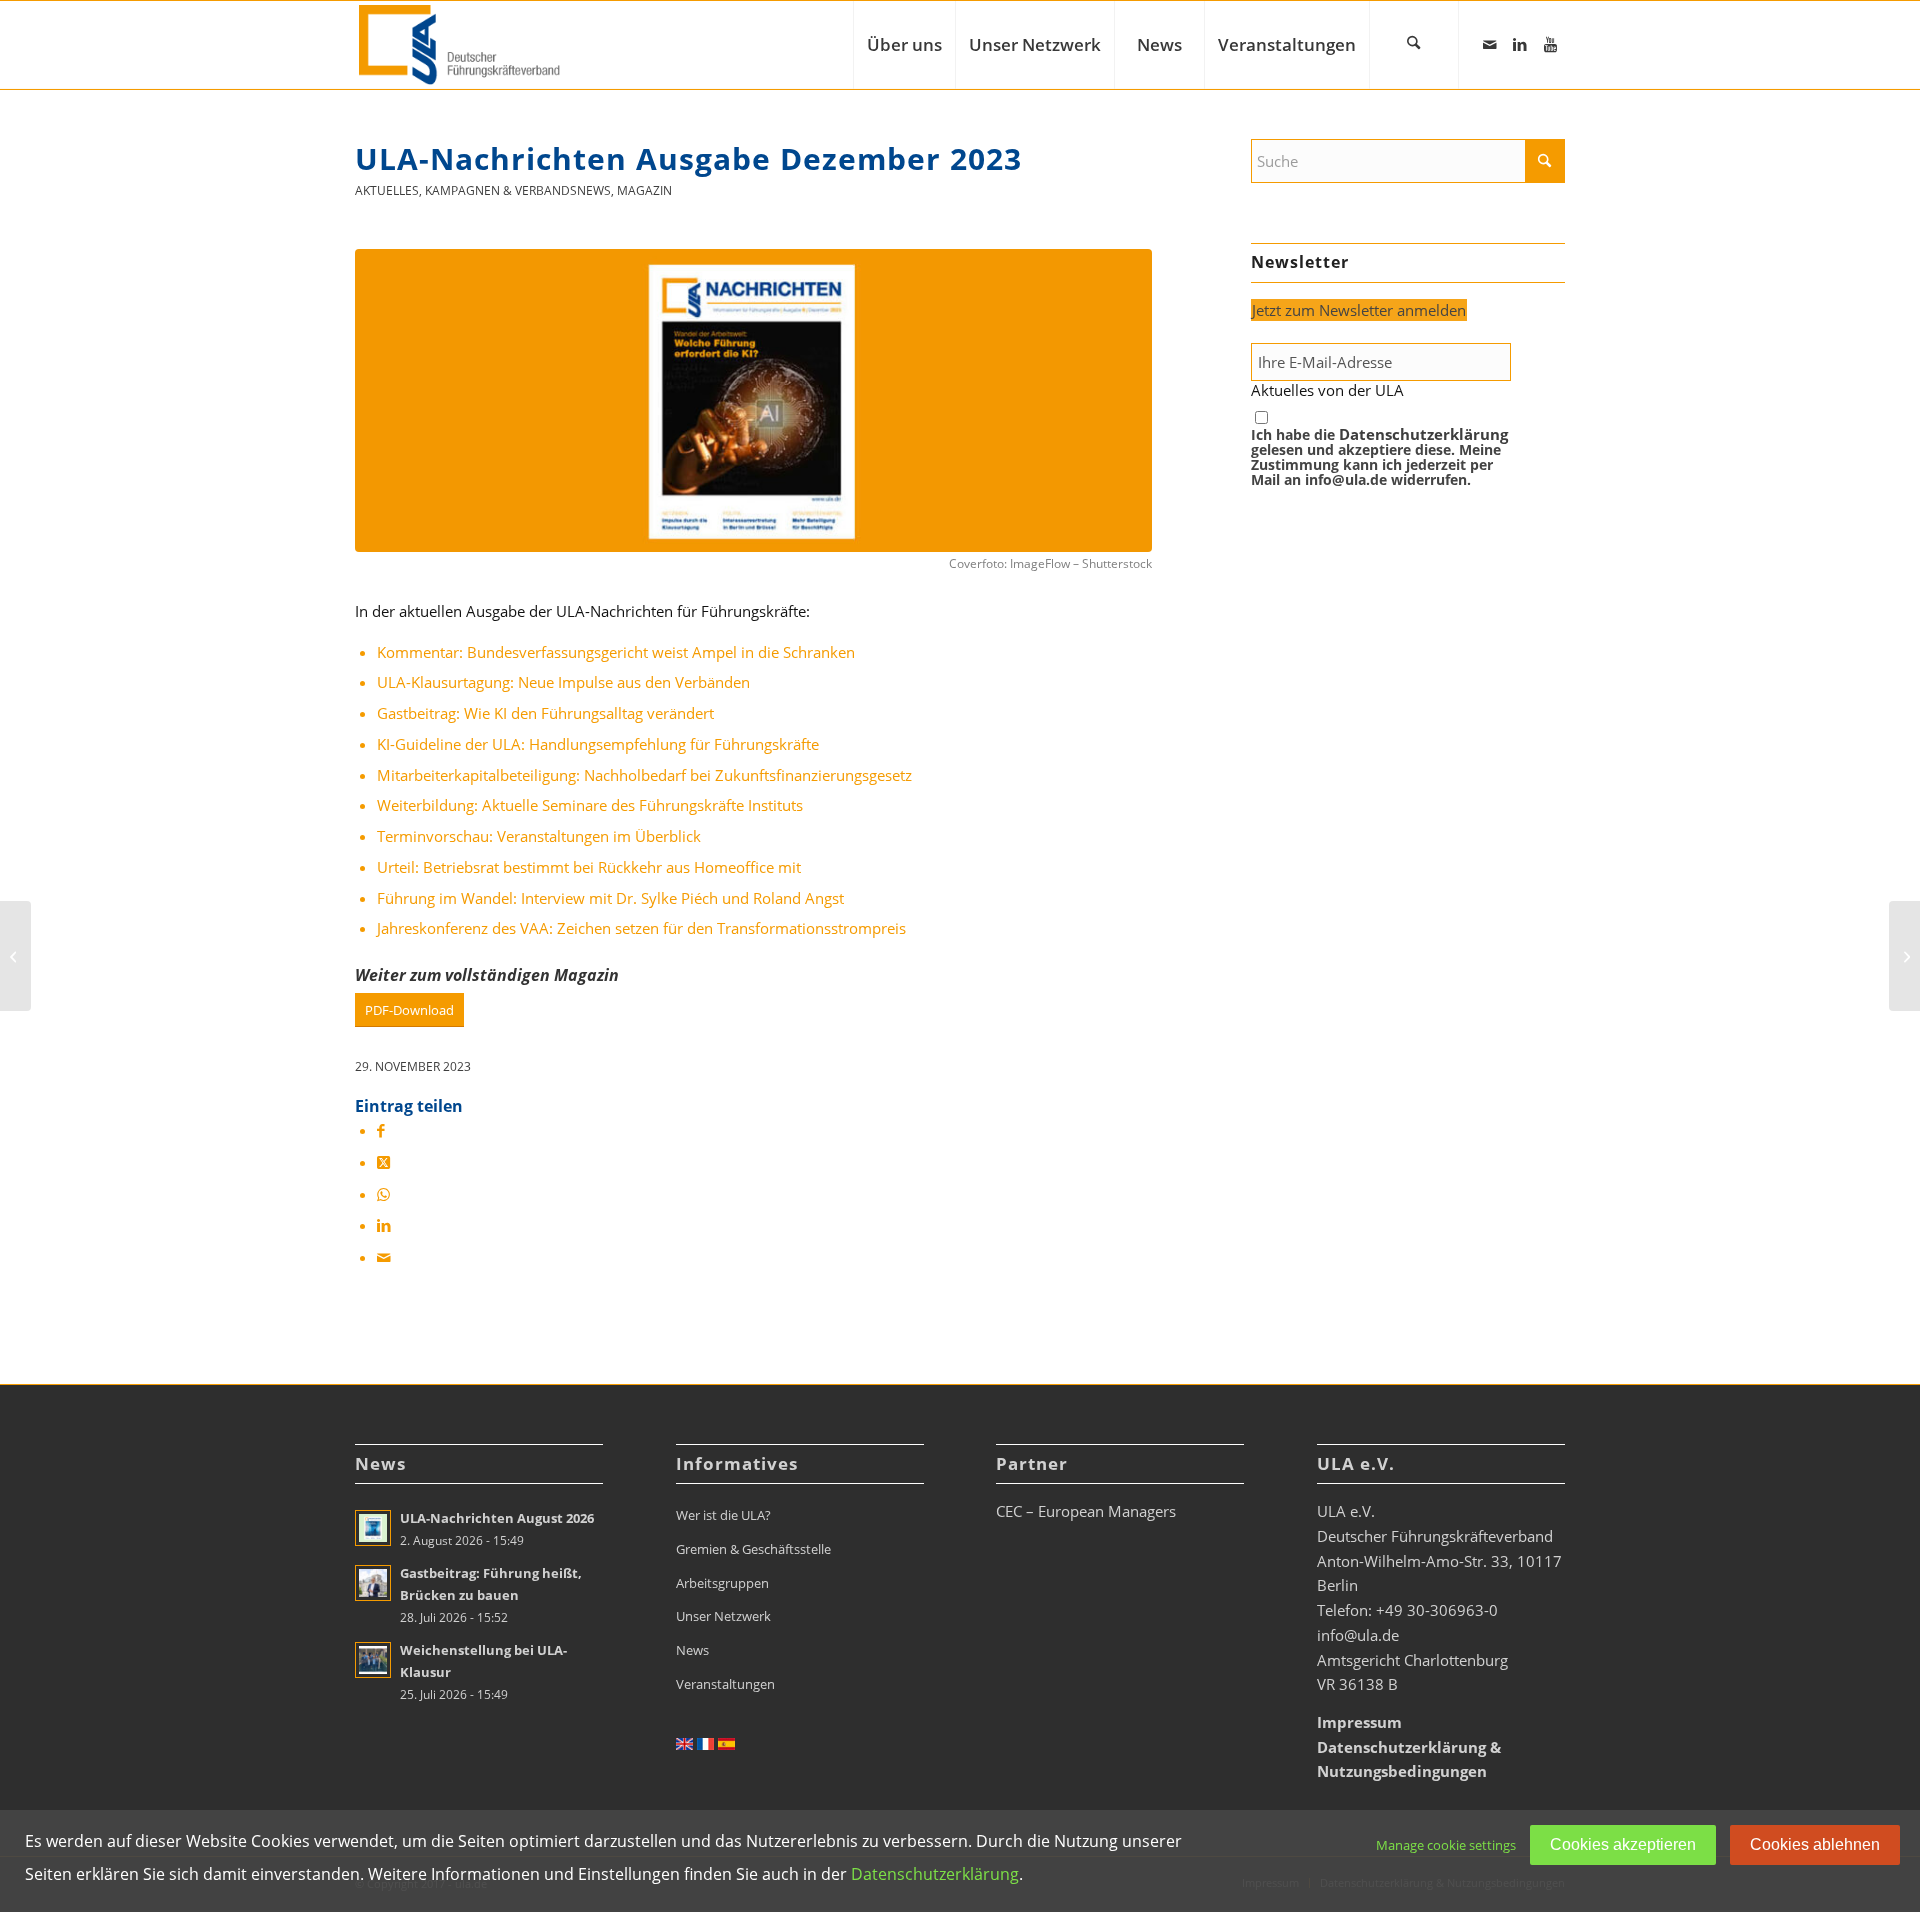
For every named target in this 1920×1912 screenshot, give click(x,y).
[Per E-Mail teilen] (384, 1257)
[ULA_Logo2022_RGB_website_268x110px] (462, 45)
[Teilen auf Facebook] (381, 1130)
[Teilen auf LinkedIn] (384, 1225)
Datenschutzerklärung (1423, 434)
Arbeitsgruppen (722, 1583)
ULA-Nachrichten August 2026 (497, 1518)
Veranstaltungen (725, 1684)
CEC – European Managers (1086, 1511)
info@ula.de (1358, 1635)
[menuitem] (904, 45)
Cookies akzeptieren (1623, 1844)
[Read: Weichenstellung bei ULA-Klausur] (373, 1660)
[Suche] (1414, 45)
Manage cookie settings (1446, 1845)
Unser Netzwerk (723, 1616)
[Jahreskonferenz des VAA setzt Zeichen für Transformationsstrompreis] (15, 956)
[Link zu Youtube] (1550, 44)
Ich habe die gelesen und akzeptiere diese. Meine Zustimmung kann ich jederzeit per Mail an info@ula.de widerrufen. (1379, 457)
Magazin (644, 190)
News (692, 1650)
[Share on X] (383, 1162)
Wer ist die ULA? (723, 1515)
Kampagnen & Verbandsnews (518, 190)
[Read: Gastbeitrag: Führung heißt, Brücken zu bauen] (373, 1583)
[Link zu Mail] (1490, 44)
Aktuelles (387, 190)
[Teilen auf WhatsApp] (383, 1194)
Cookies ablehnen (1815, 1844)
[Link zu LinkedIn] (1520, 44)
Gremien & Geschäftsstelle (753, 1549)
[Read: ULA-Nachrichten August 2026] (373, 1528)
